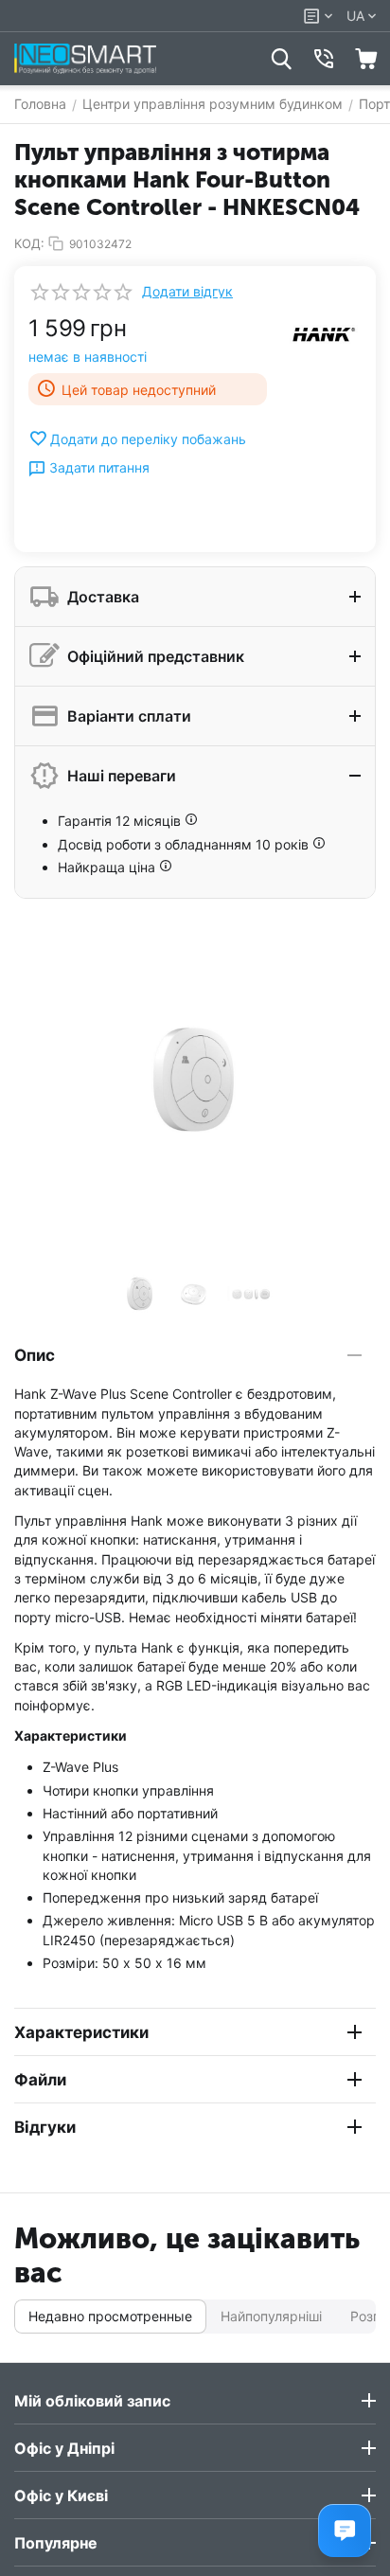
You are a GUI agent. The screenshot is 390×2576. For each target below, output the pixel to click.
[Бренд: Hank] (324, 334)
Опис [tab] (35, 1355)
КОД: (29, 243)
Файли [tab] (40, 2080)
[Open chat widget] (345, 2531)
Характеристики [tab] (81, 2032)
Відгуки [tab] (45, 2127)
